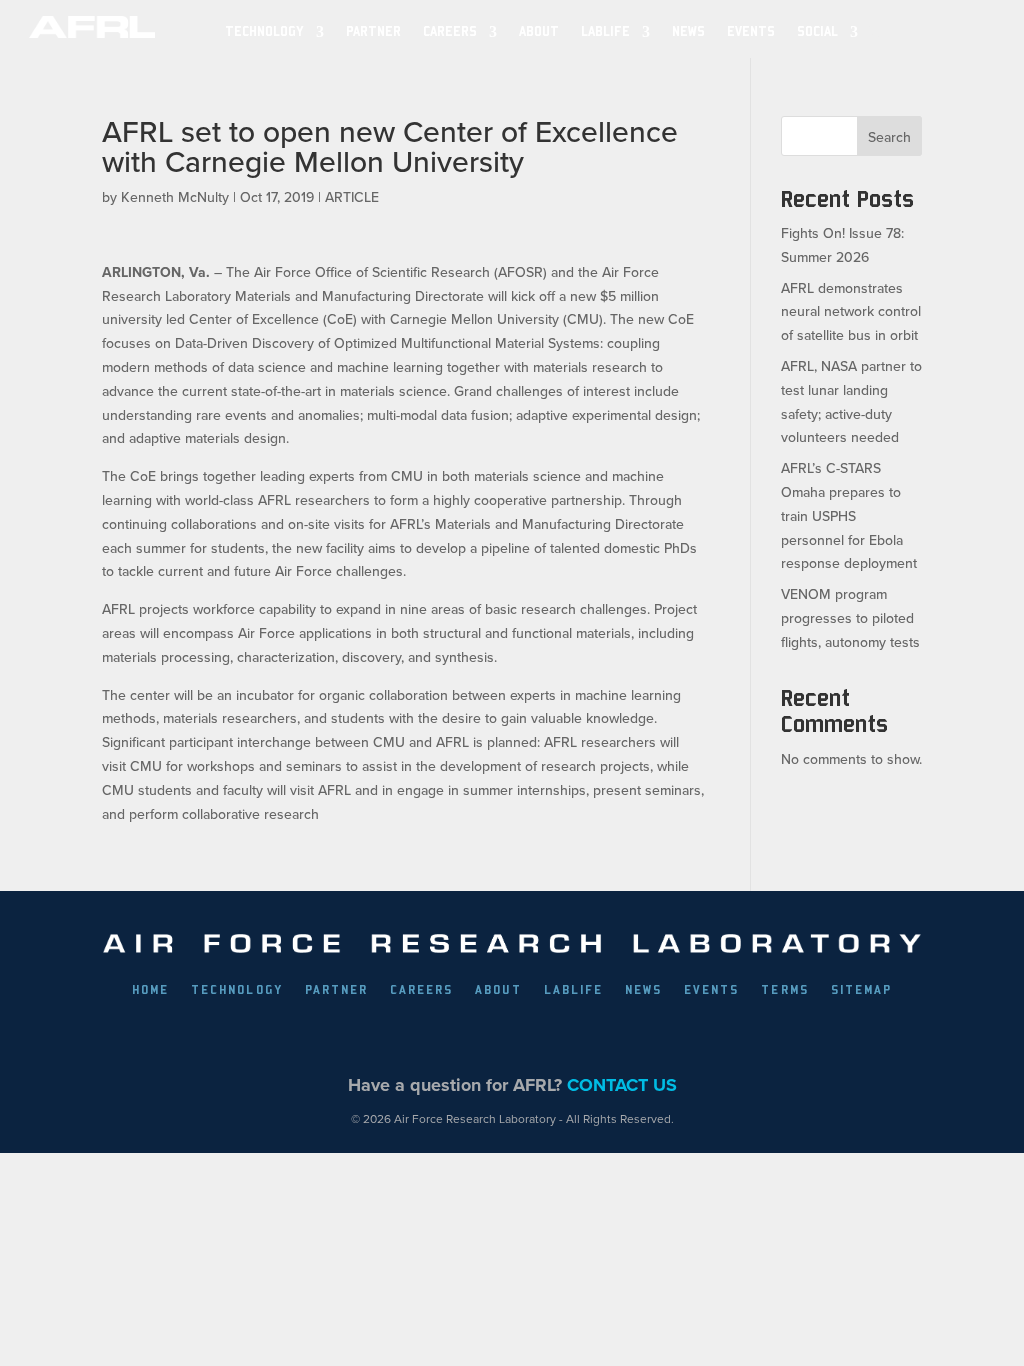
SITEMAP (861, 990)
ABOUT (539, 31)
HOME (150, 990)
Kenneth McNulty (175, 197)
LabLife (605, 31)
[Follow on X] (443, 1036)
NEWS (688, 31)
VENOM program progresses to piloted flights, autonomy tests (850, 618)
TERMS (784, 990)
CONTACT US (622, 1085)
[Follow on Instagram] (535, 1036)
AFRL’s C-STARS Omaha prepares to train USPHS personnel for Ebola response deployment (849, 515)
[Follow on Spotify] (627, 1036)
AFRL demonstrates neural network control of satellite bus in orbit (851, 312)
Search (889, 137)
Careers (450, 31)
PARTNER (373, 31)
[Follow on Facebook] (397, 1036)
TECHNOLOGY (264, 31)
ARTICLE (352, 197)
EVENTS (751, 31)
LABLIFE (573, 990)
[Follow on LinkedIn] (489, 1036)
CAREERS (421, 990)
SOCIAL (817, 31)
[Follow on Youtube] (581, 1036)
